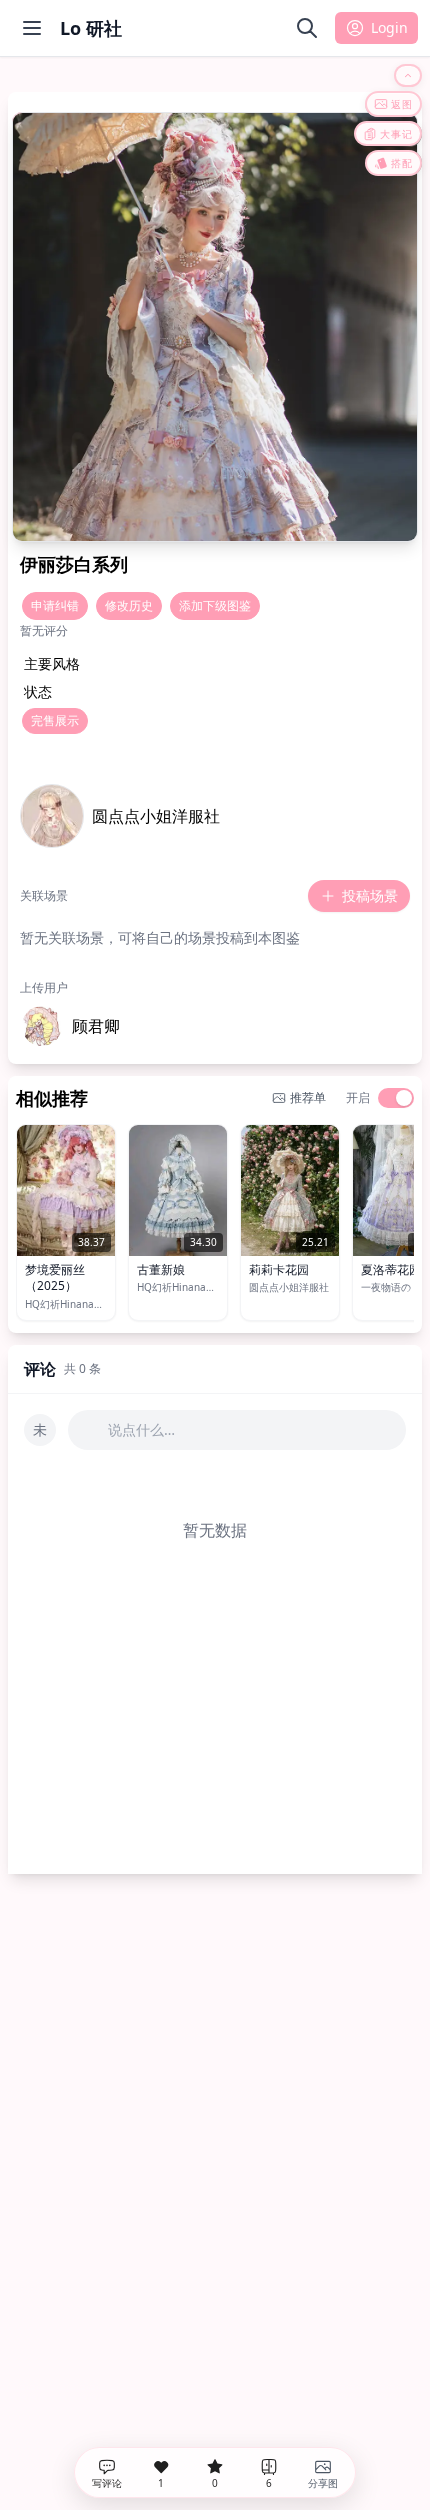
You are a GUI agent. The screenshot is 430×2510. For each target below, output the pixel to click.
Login (389, 27)
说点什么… (141, 1429)
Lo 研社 (91, 28)
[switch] (396, 1098)
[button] (70, 1026)
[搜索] (307, 28)
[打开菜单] (32, 28)
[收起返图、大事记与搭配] (408, 75)
